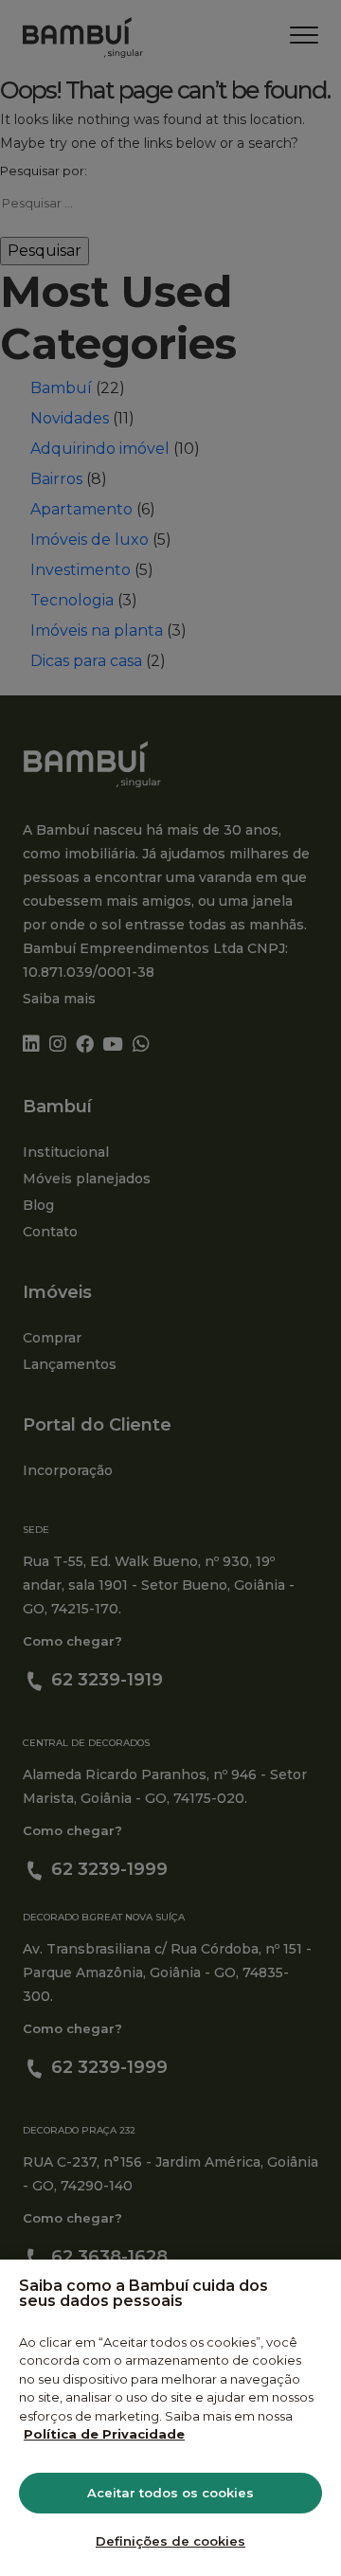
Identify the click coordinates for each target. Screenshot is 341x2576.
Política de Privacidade (104, 2434)
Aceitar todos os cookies (170, 2493)
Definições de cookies (170, 2541)
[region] (170, 2418)
